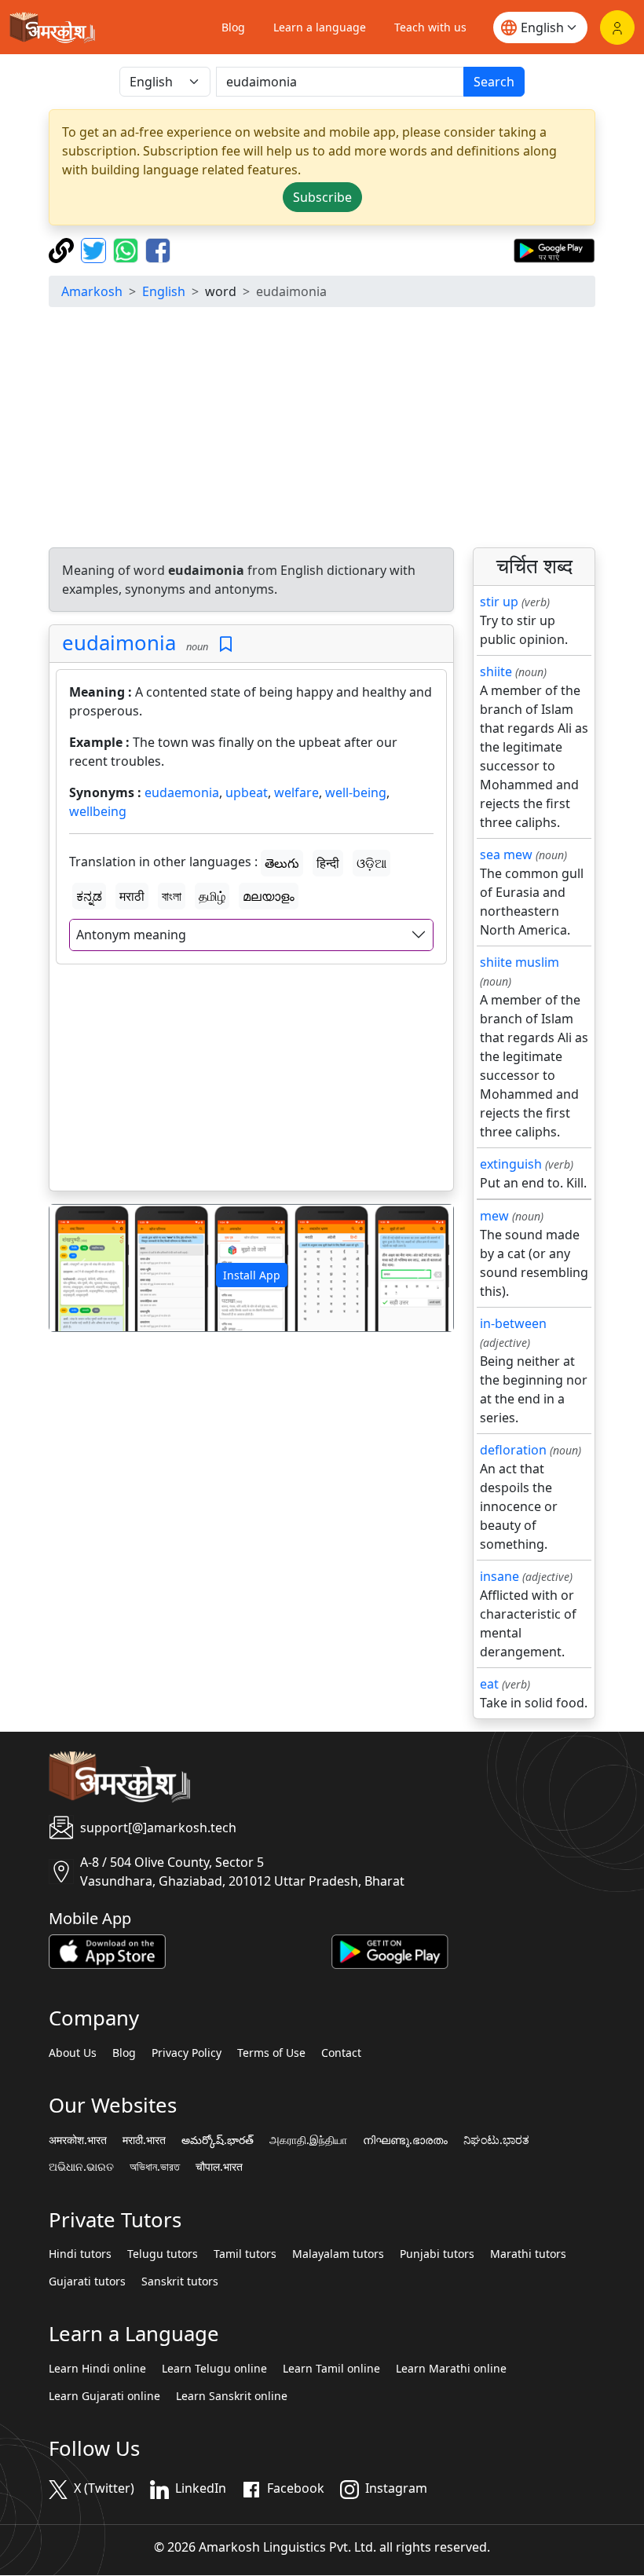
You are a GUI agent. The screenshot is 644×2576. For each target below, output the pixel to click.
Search (494, 82)
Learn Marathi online (451, 2369)
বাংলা (172, 896)
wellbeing (98, 811)
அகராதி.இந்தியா (308, 2140)
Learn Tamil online (331, 2369)
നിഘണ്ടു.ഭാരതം (405, 2140)
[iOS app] (107, 1950)
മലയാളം (269, 896)
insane (499, 1576)
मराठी (132, 896)
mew (494, 1216)
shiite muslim (520, 962)
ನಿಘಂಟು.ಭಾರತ (496, 2140)
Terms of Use (271, 2053)
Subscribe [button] (322, 197)
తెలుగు (282, 863)
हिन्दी (328, 863)
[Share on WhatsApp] (128, 249)
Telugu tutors (163, 2254)
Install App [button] (252, 1275)
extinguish (511, 1164)
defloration (513, 1450)
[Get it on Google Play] (554, 249)
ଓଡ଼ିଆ (371, 863)
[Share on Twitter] (95, 249)
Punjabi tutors (437, 2254)
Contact (341, 2053)
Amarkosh (92, 291)
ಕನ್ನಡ (89, 896)
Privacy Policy (187, 2053)
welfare (296, 792)
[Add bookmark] (226, 644)
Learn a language (320, 27)
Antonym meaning (131, 935)
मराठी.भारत (144, 2140)
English (164, 291)
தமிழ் (212, 896)
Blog (233, 27)
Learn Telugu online (214, 2369)
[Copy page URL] (63, 249)
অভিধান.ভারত (155, 2167)
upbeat (247, 792)
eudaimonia (119, 643)
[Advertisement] (322, 430)
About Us (73, 2053)
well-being (356, 792)
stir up (499, 602)
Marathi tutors (528, 2254)
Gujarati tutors (87, 2281)
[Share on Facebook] (158, 249)
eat (489, 1684)
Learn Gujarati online (104, 2396)
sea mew (506, 854)
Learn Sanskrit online (232, 2396)
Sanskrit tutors (180, 2281)
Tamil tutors (245, 2254)
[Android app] (390, 1950)
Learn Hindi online (97, 2369)
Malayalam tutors (338, 2254)
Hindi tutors (80, 2254)
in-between (513, 1323)
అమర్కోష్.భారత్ (218, 2140)
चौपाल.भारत (219, 2167)
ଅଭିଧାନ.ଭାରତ (81, 2167)
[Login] (617, 27)
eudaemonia (182, 792)
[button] (80, 1268)
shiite (496, 671)
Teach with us (430, 27)
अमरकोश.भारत (78, 2140)
